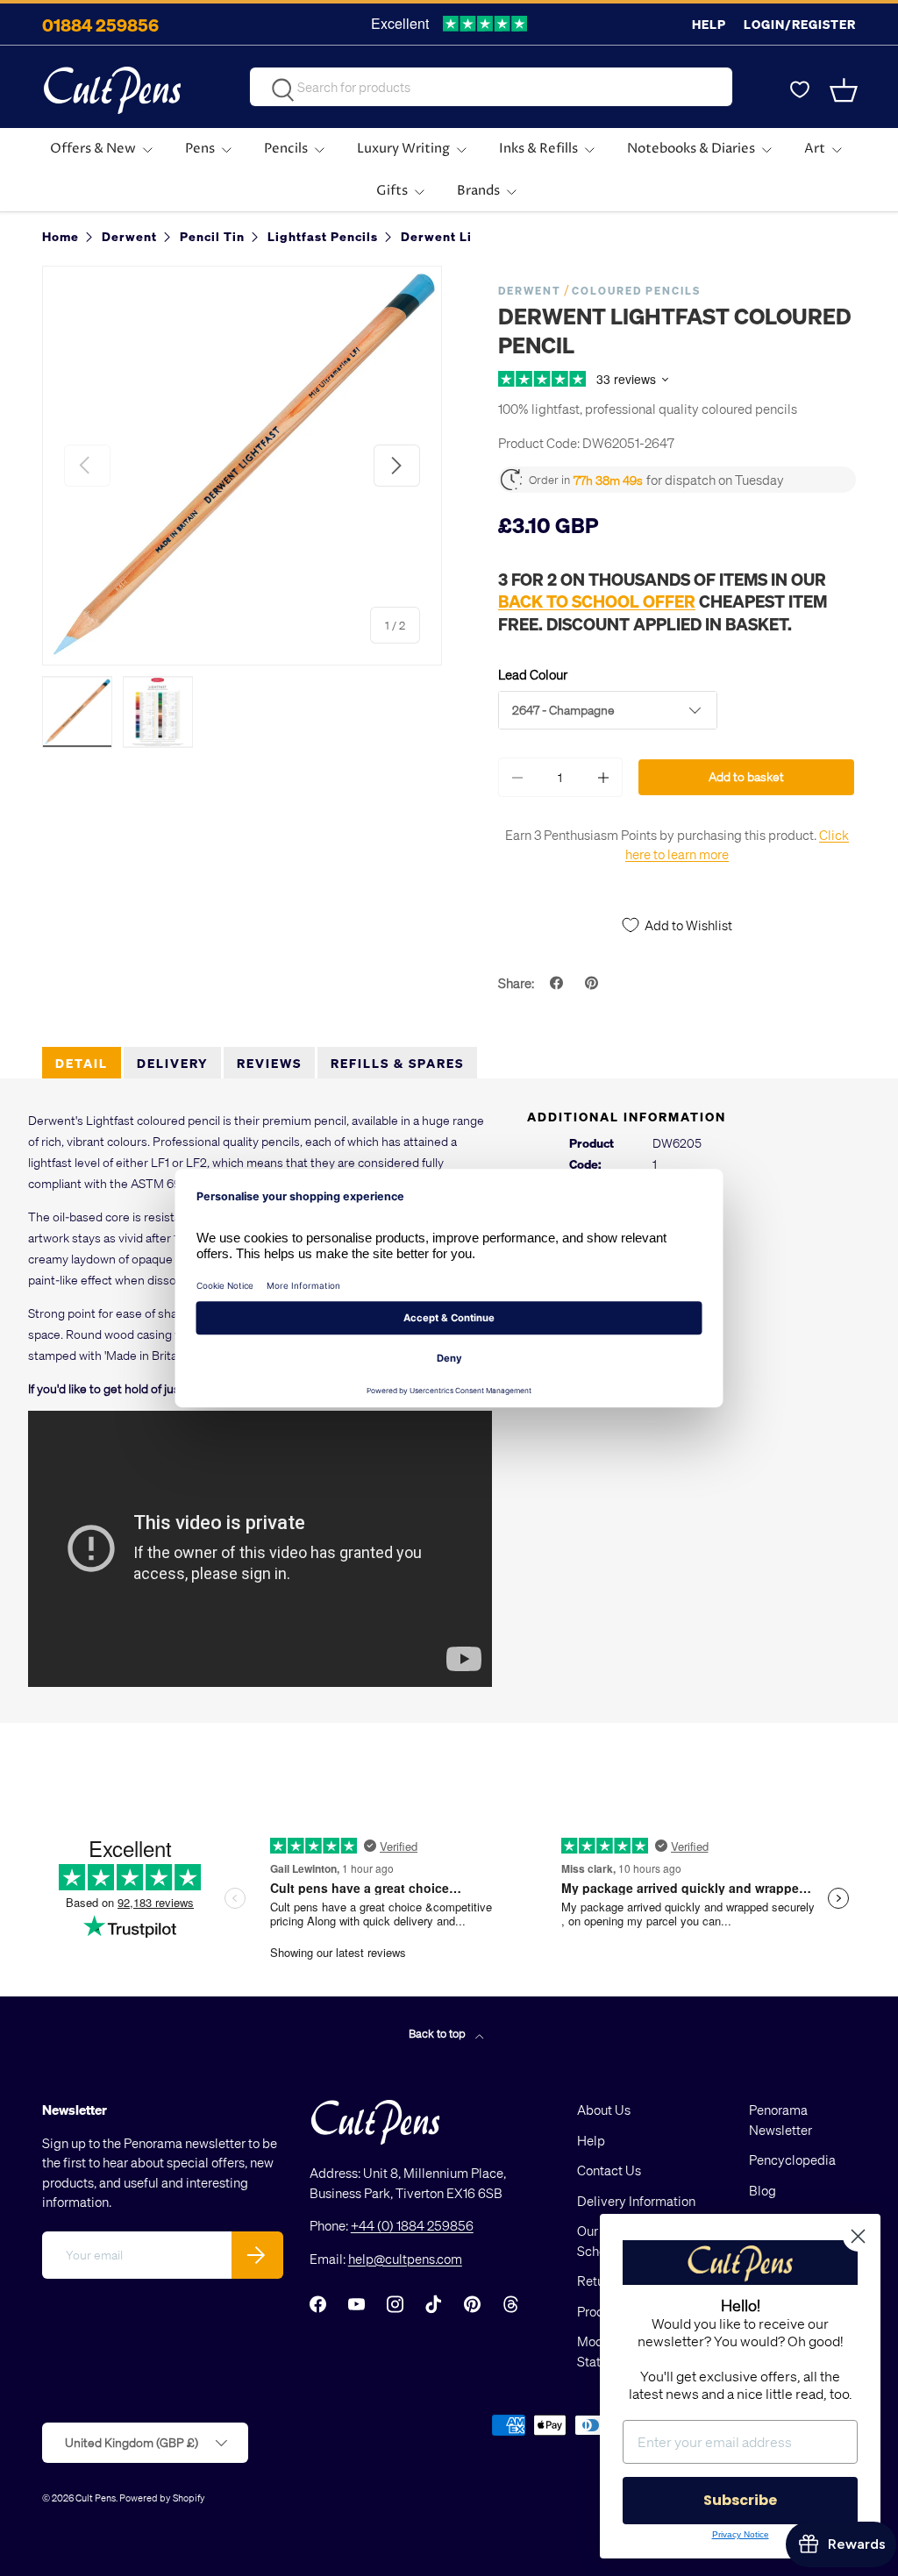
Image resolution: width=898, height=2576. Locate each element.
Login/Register (800, 24)
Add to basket (746, 776)
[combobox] (491, 87)
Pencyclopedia (792, 2160)
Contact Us (609, 2170)
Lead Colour (533, 674)
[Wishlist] (800, 90)
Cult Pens (96, 2498)
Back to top (438, 2033)
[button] (845, 90)
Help (709, 24)
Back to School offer (597, 601)
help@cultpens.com (405, 2259)
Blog (763, 2190)
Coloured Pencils (636, 291)
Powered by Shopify (162, 2498)
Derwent (530, 291)
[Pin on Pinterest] (594, 983)
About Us (604, 2110)
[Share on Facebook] (559, 983)
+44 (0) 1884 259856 (412, 2225)
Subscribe (740, 2500)
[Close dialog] (858, 2236)
